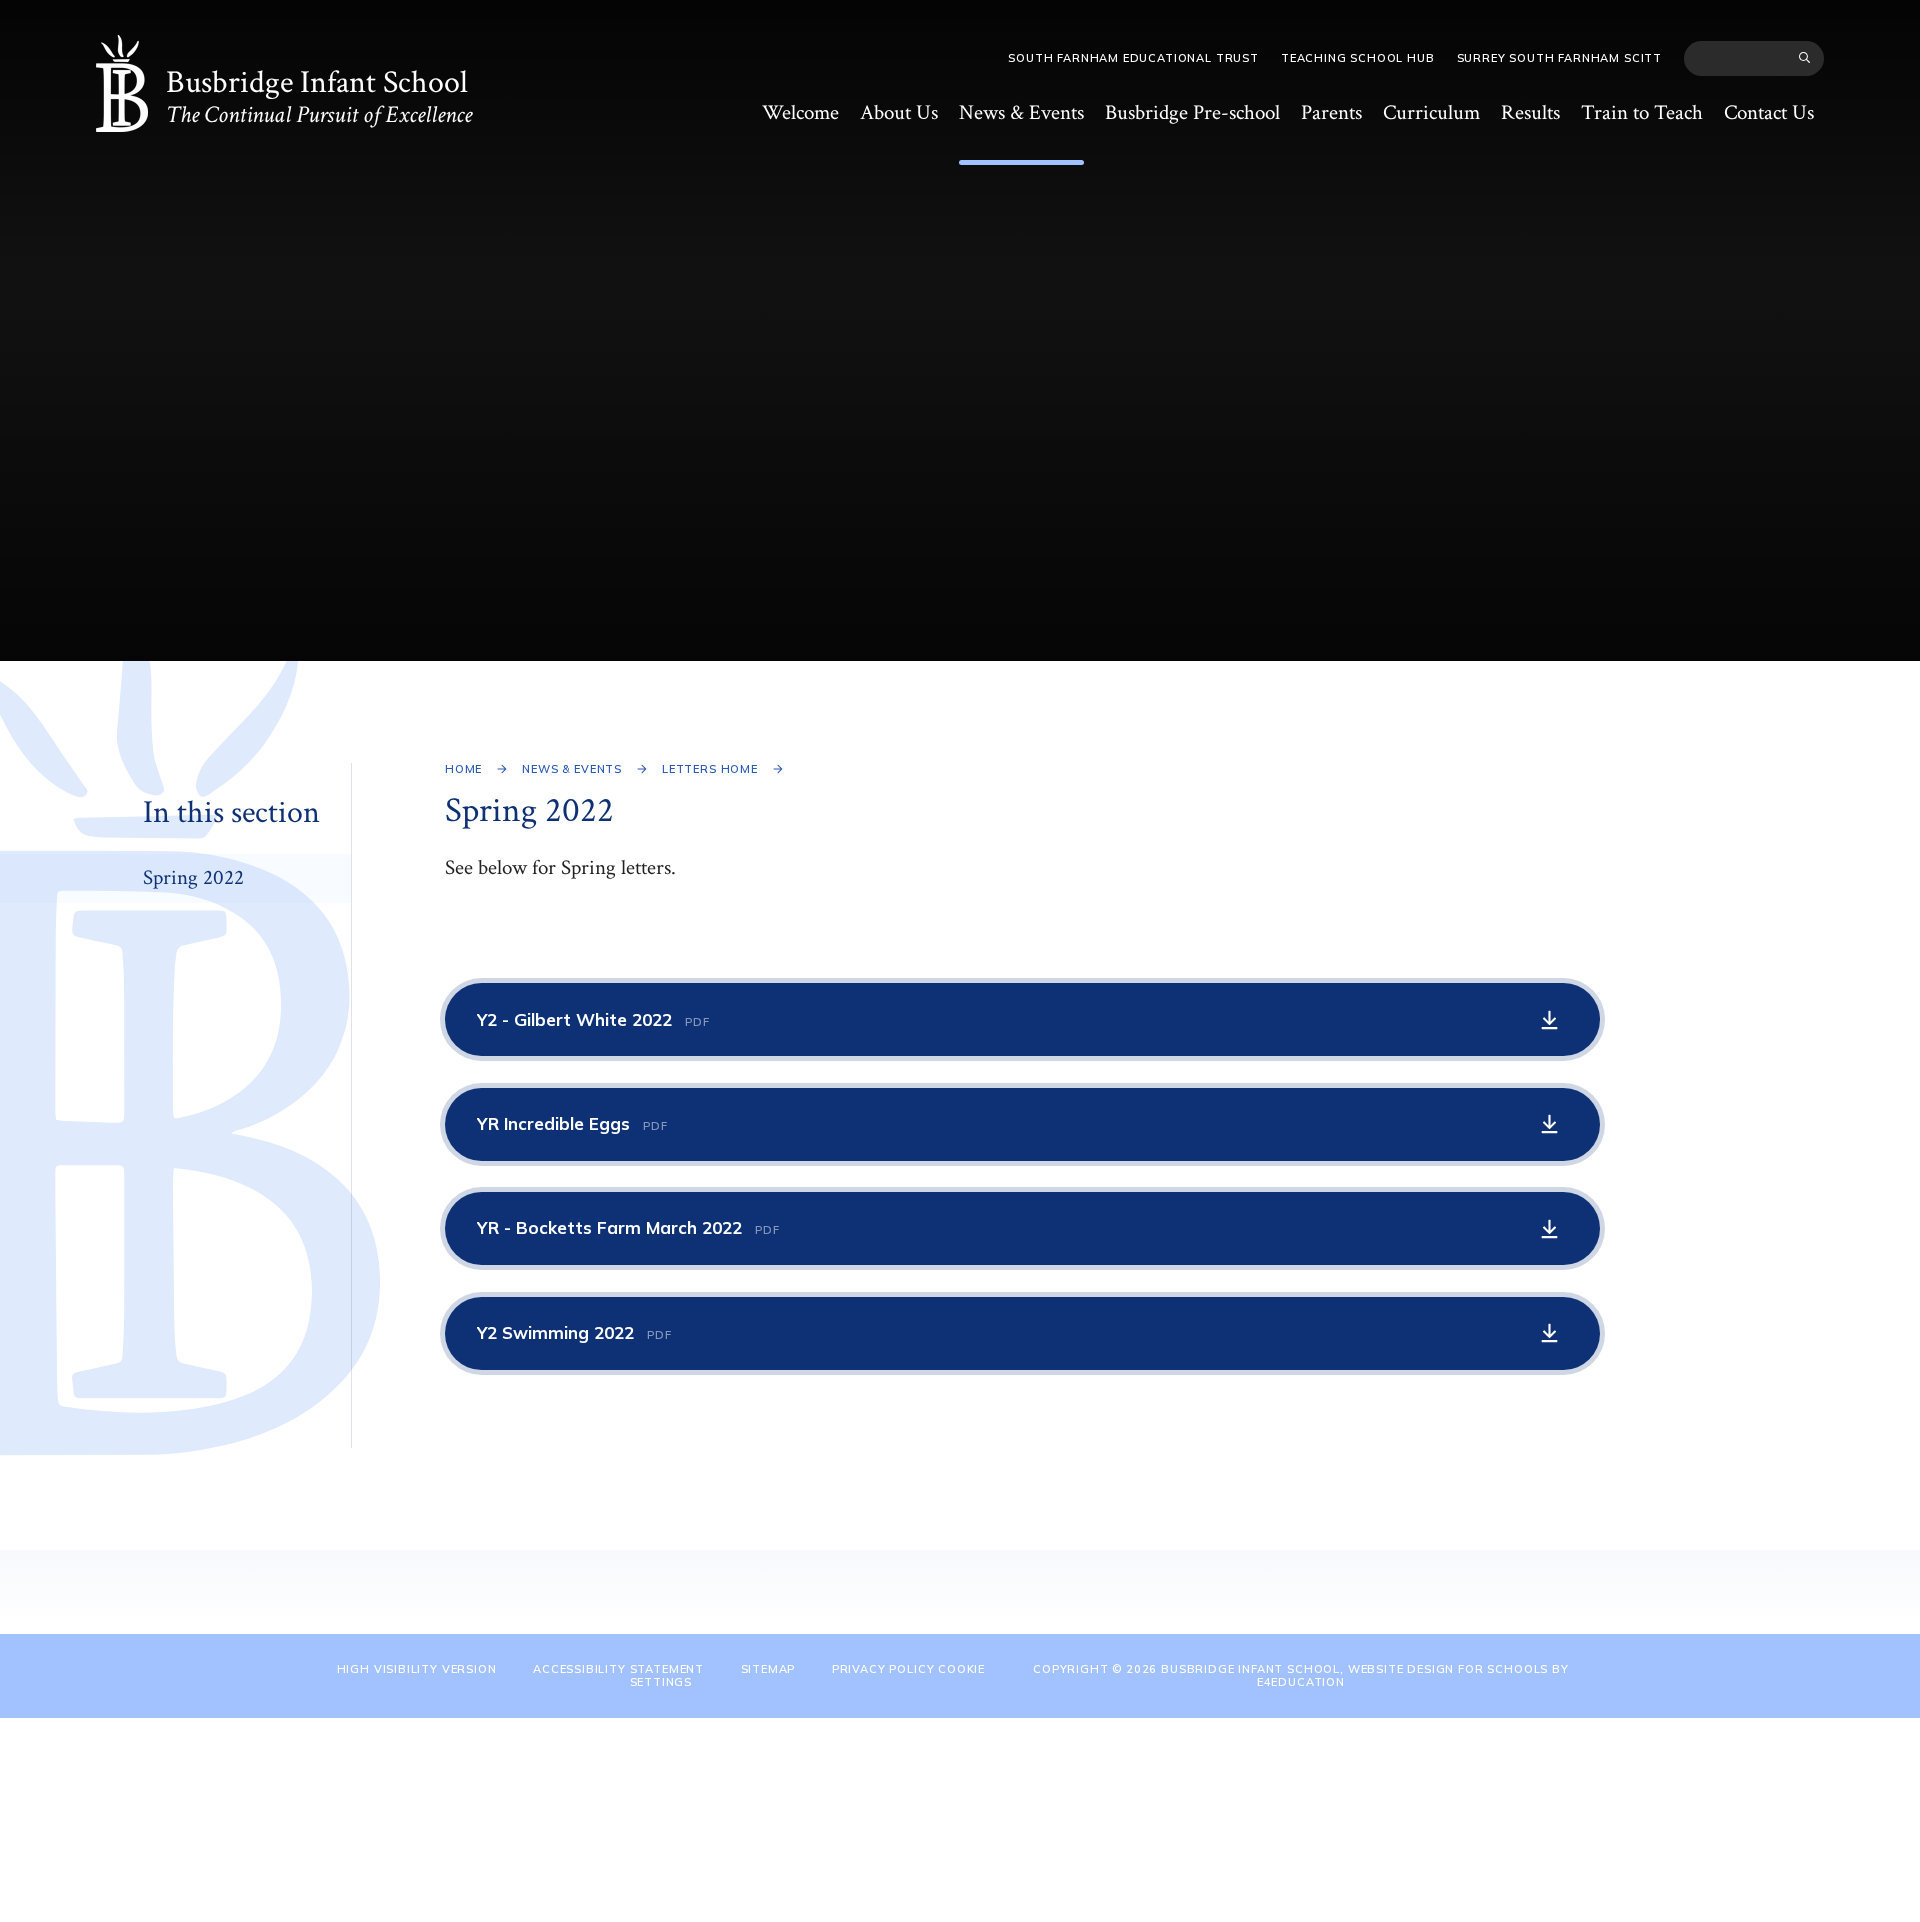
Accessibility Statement (618, 1669)
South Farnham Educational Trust (1133, 58)
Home (463, 769)
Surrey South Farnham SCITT (1559, 58)
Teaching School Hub (1358, 58)
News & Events (572, 769)
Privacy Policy (883, 1669)
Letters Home (710, 769)
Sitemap (768, 1669)
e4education (1301, 1682)
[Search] (1805, 58)
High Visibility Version (417, 1669)
